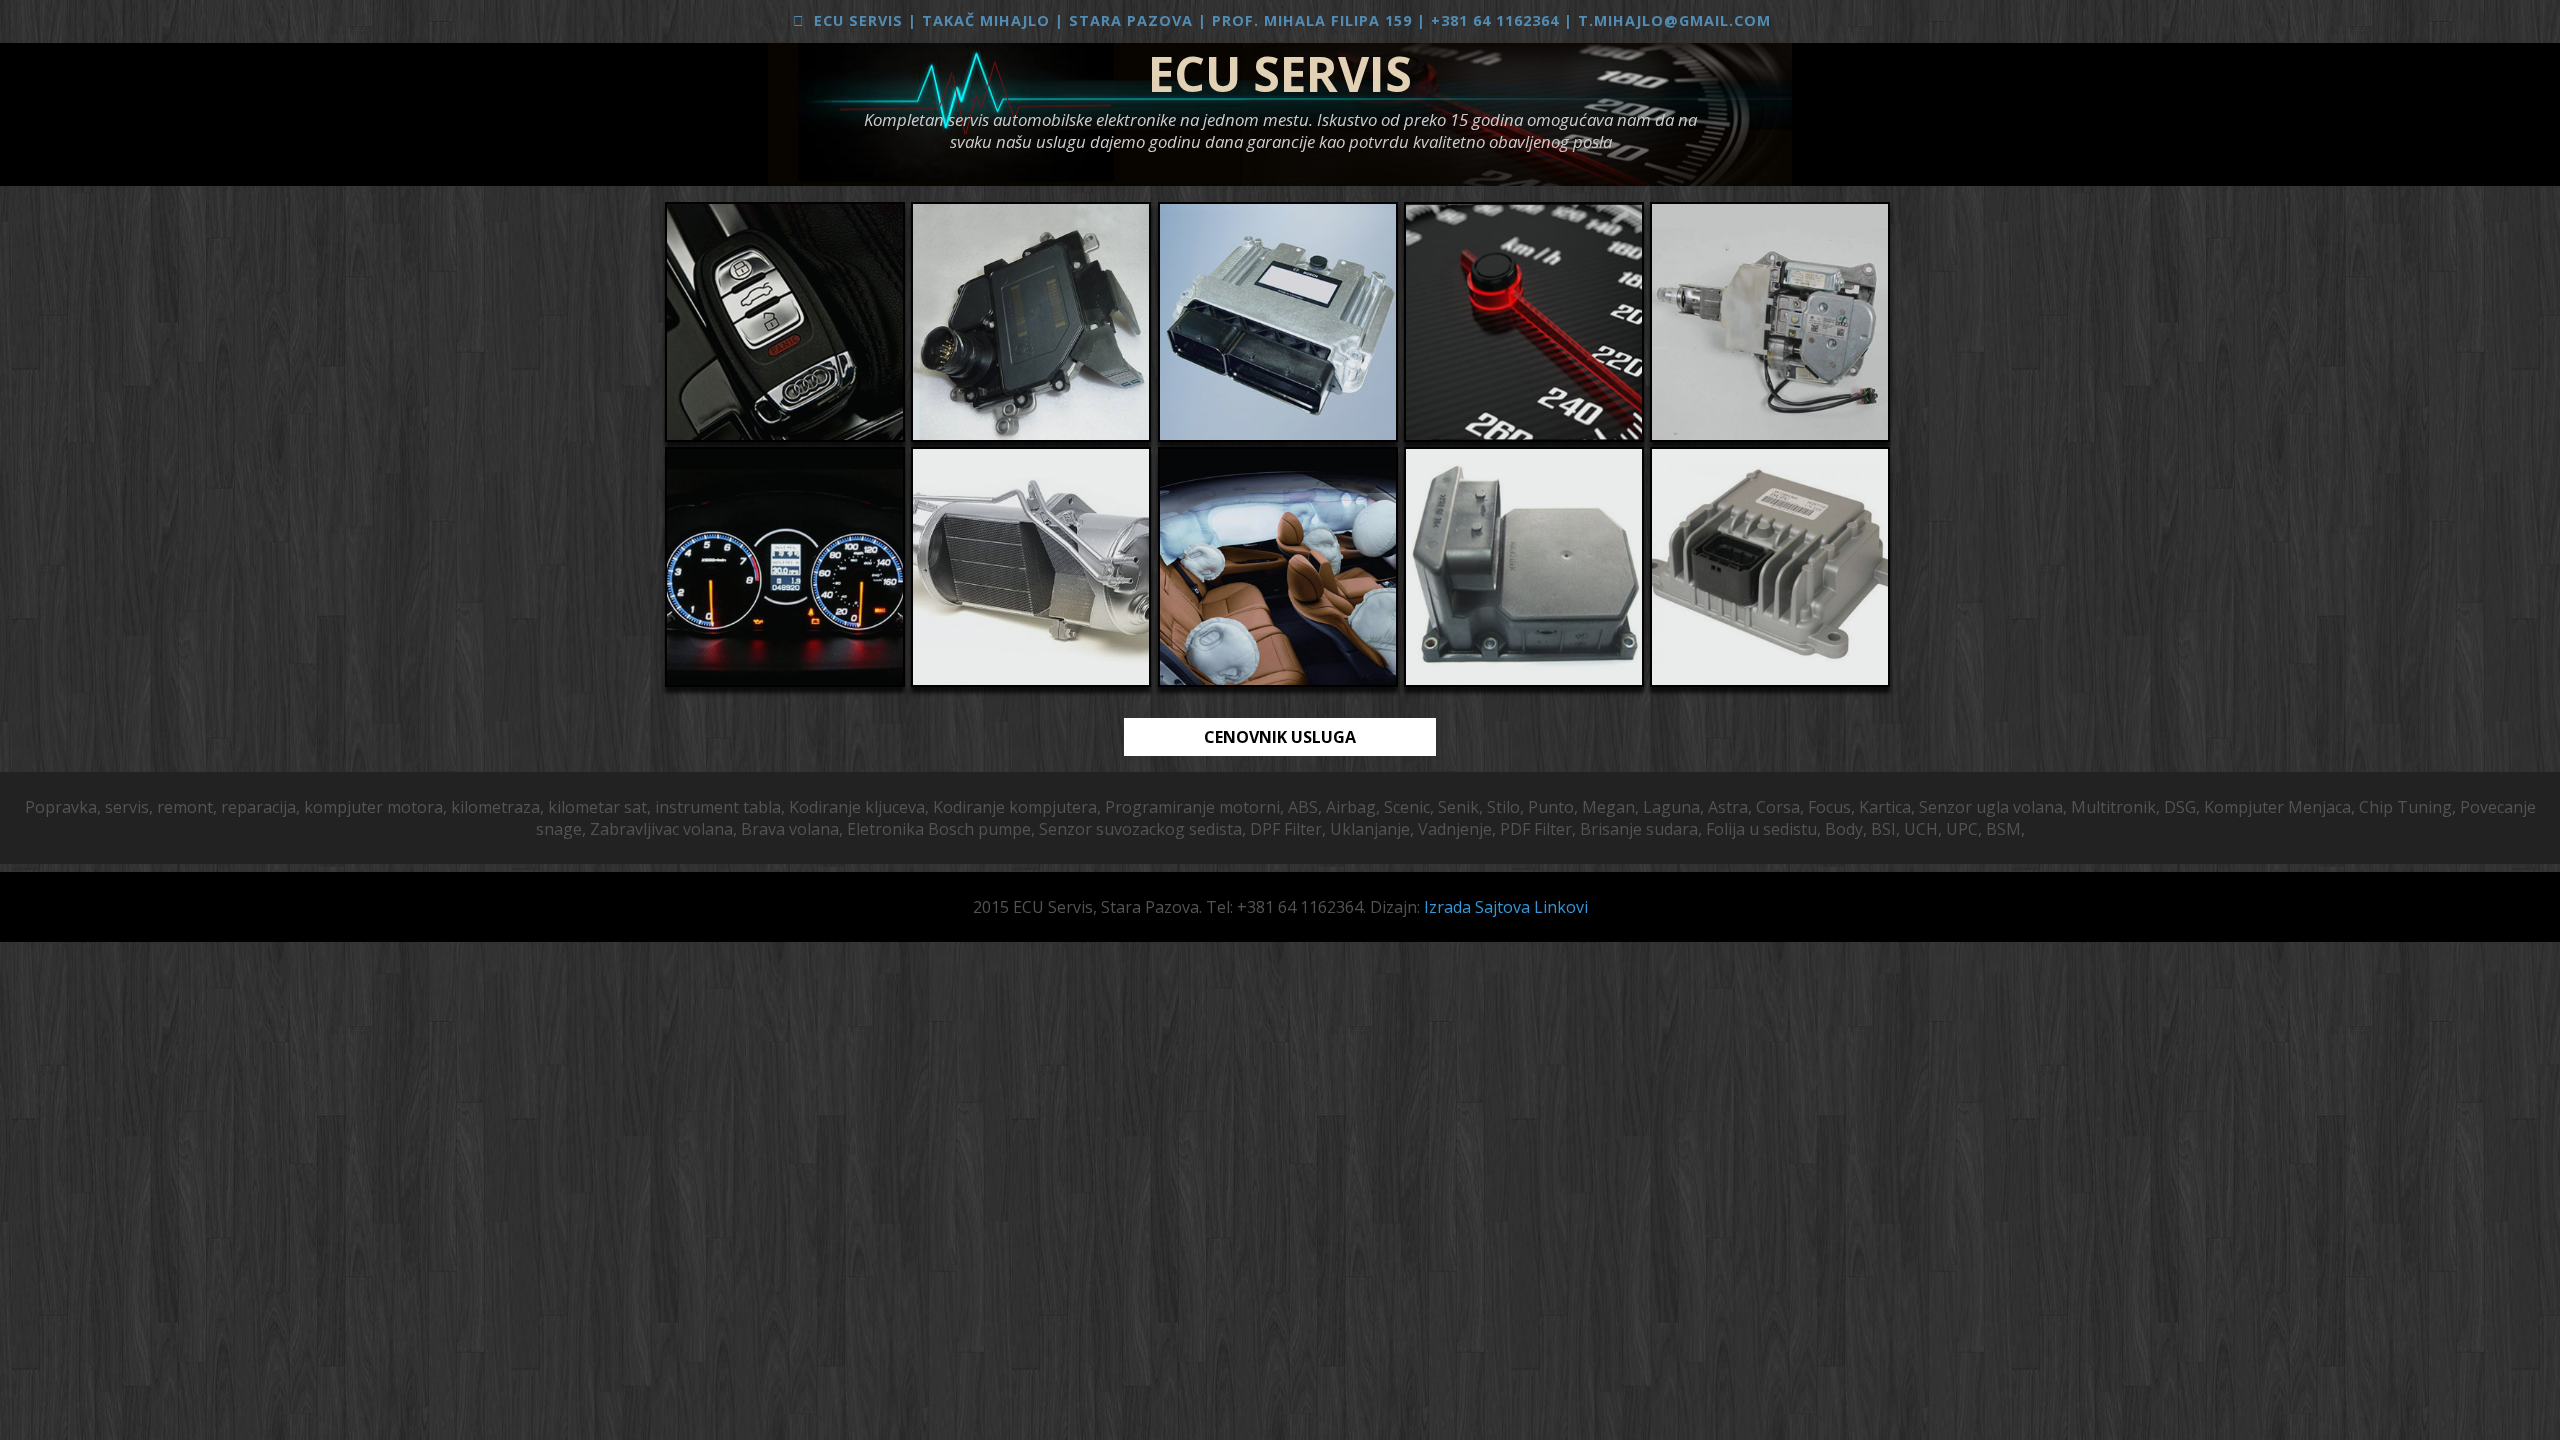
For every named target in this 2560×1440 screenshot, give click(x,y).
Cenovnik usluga (1280, 737)
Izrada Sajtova (1479, 907)
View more (785, 322)
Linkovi (1561, 907)
